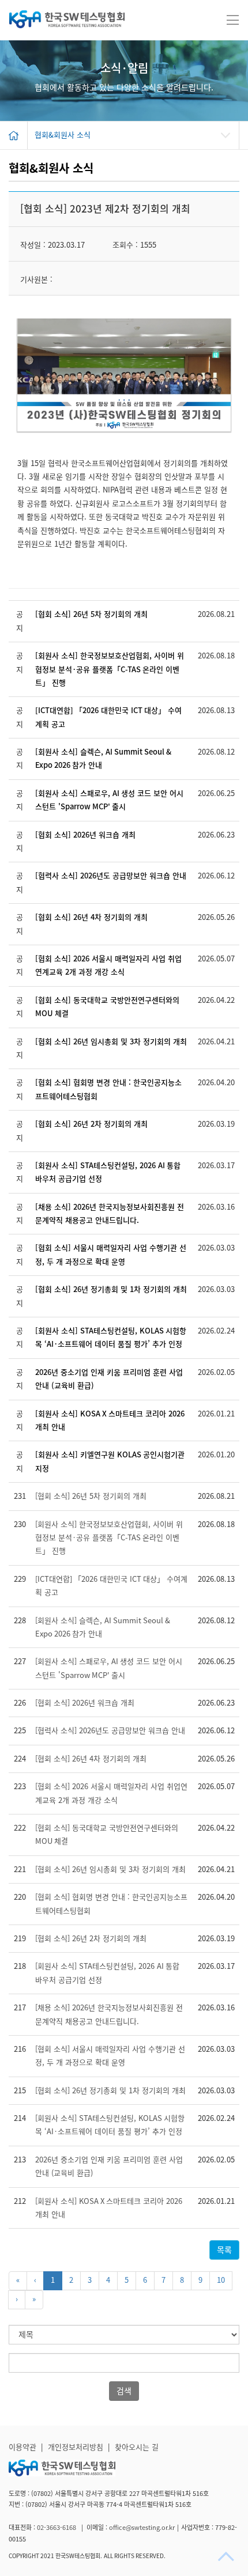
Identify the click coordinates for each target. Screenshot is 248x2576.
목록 (224, 2250)
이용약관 (22, 2447)
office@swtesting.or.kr (142, 2527)
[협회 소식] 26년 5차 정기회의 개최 (91, 614)
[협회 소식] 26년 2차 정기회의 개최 (91, 1124)
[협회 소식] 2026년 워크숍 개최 (85, 835)
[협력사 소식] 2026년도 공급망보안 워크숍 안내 (111, 876)
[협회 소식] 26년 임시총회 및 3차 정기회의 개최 (111, 1042)
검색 (124, 2391)
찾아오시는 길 (137, 2447)
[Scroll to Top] (227, 2556)
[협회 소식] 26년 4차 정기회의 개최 (91, 917)
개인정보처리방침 (76, 2447)
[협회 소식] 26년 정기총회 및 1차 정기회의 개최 (111, 1289)
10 (221, 2280)
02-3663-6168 (57, 2527)
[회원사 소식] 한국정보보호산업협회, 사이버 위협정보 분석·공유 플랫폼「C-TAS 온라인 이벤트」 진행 (110, 669)
